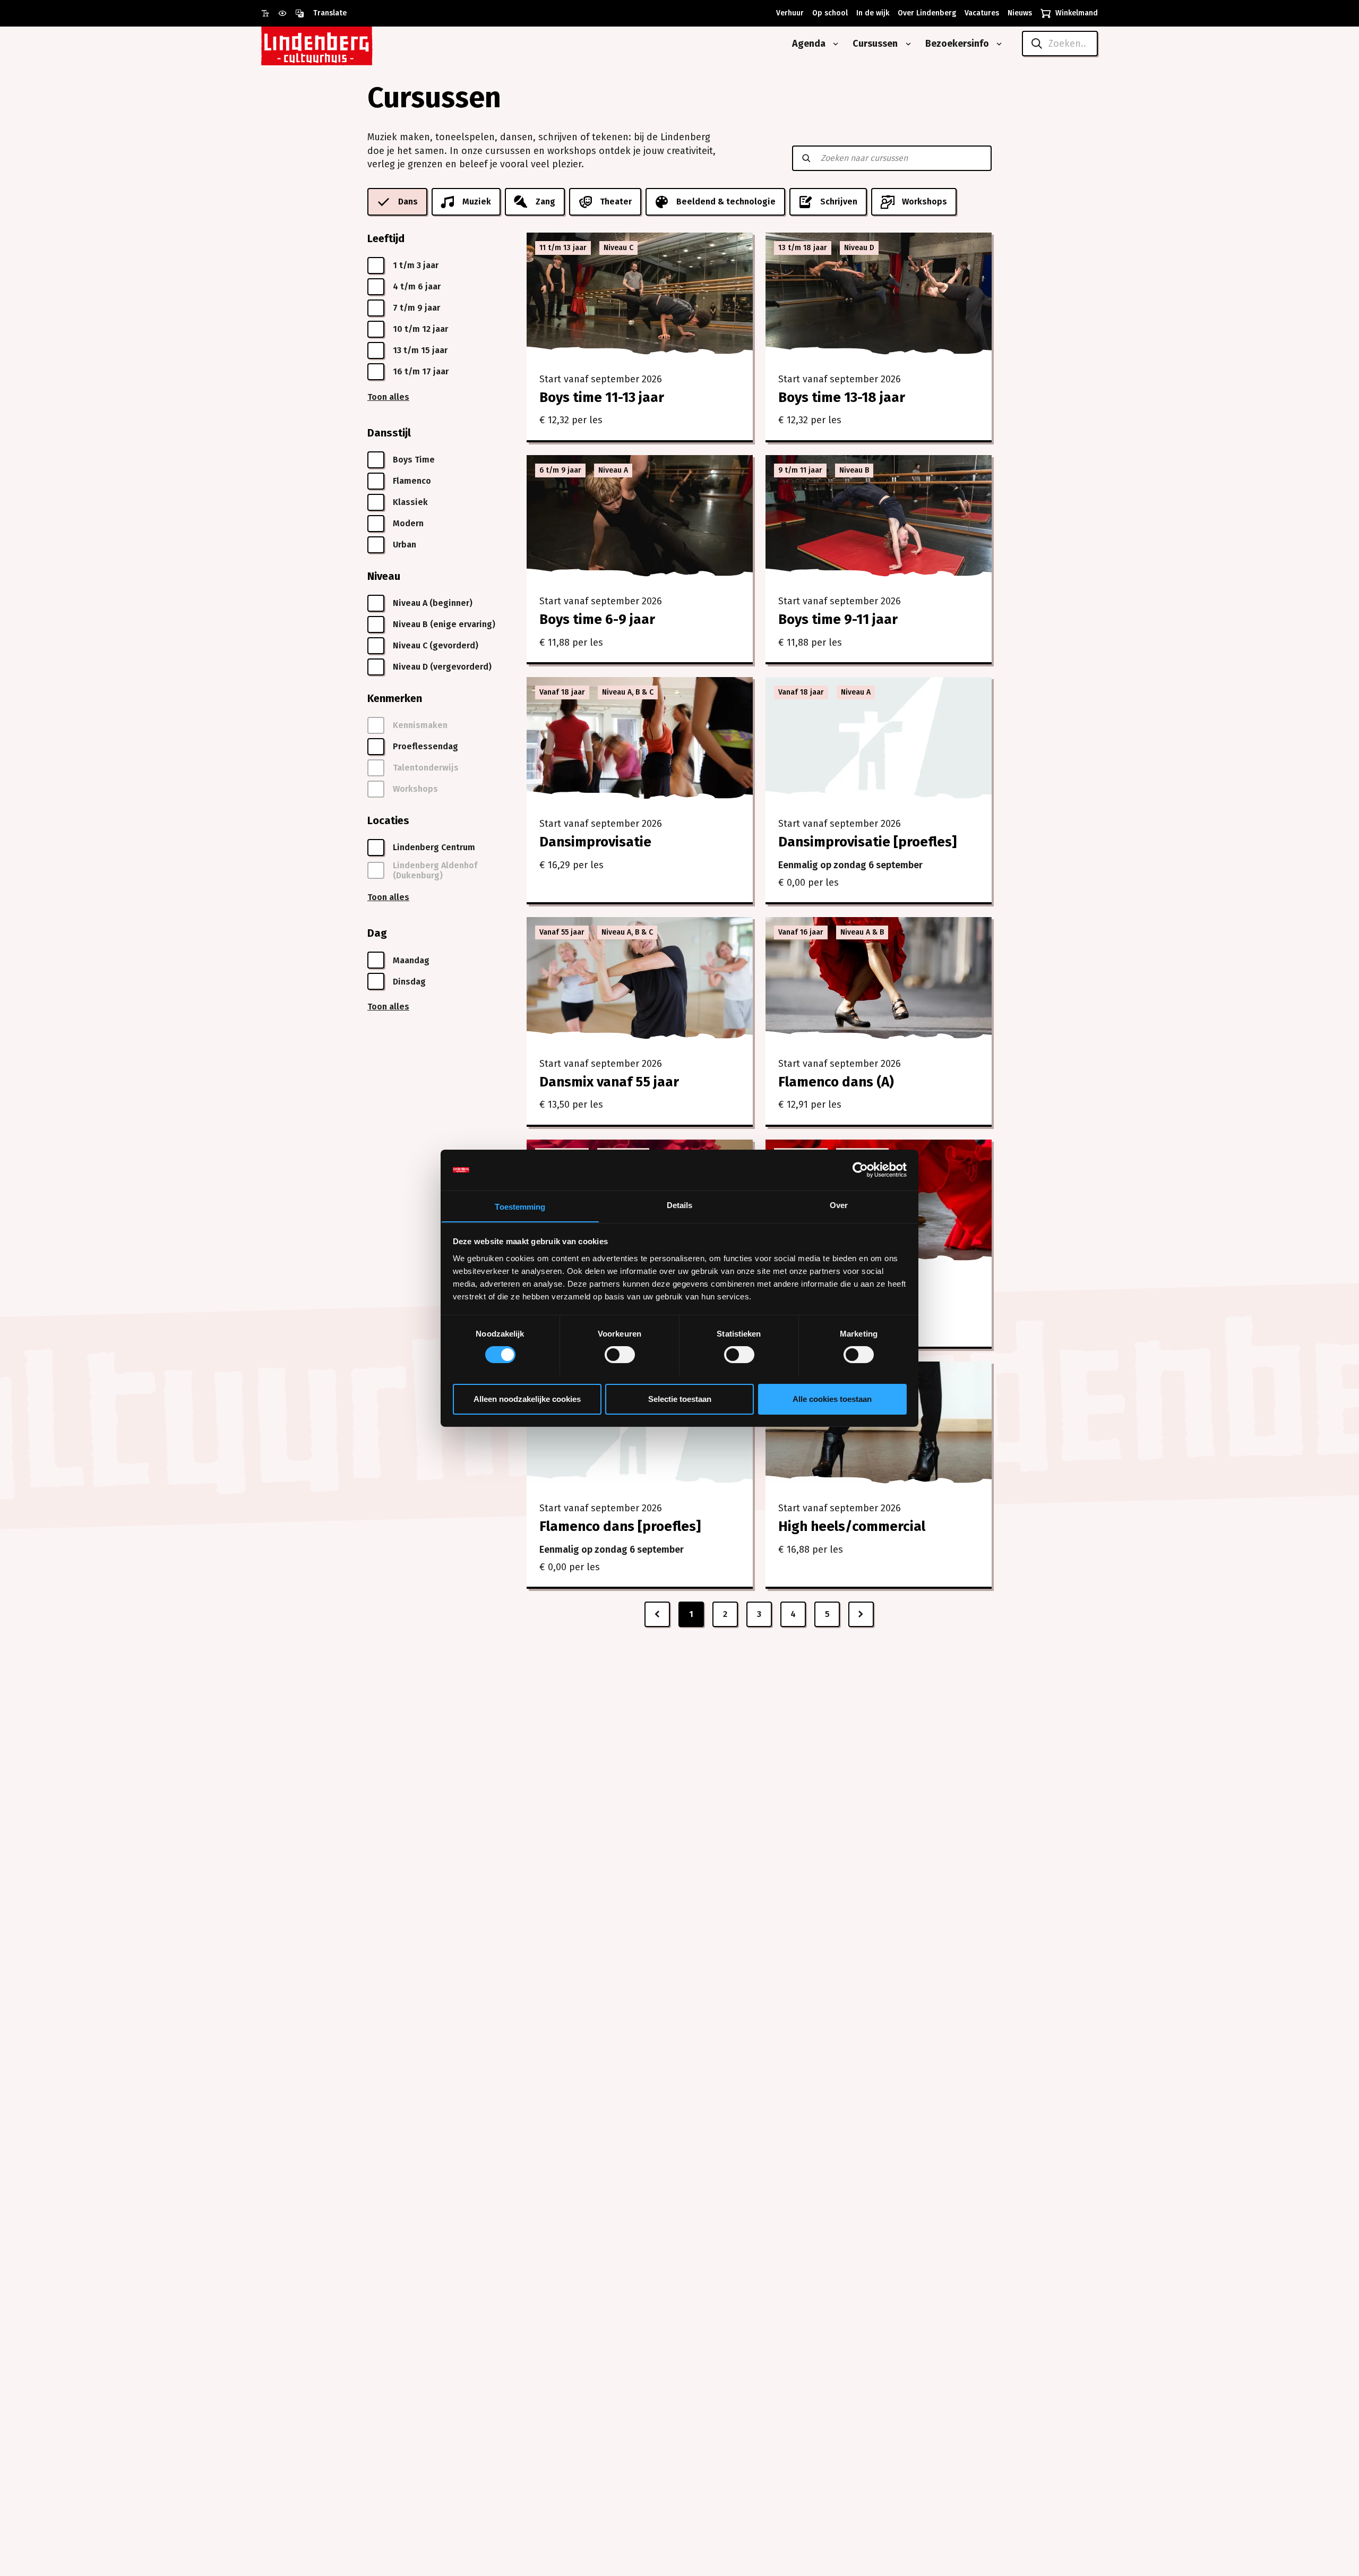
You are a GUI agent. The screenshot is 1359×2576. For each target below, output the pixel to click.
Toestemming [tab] (520, 1206)
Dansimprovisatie (595, 842)
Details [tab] (680, 1205)
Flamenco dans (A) (836, 1082)
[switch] (620, 1355)
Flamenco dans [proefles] (620, 1526)
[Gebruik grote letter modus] (270, 13)
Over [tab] (839, 1205)
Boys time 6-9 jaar (597, 619)
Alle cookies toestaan (832, 1398)
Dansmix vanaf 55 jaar (609, 1082)
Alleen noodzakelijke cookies (527, 1398)
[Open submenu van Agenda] (833, 44)
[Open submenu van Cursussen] (906, 44)
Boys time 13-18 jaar (842, 397)
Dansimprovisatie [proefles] (867, 842)
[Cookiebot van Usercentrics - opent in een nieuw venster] (860, 1170)
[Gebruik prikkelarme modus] (287, 13)
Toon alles (388, 397)
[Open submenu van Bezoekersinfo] (997, 44)
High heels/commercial (852, 1526)
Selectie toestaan (680, 1398)
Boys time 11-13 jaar (602, 397)
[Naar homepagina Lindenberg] (341, 44)
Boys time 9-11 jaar (838, 619)
